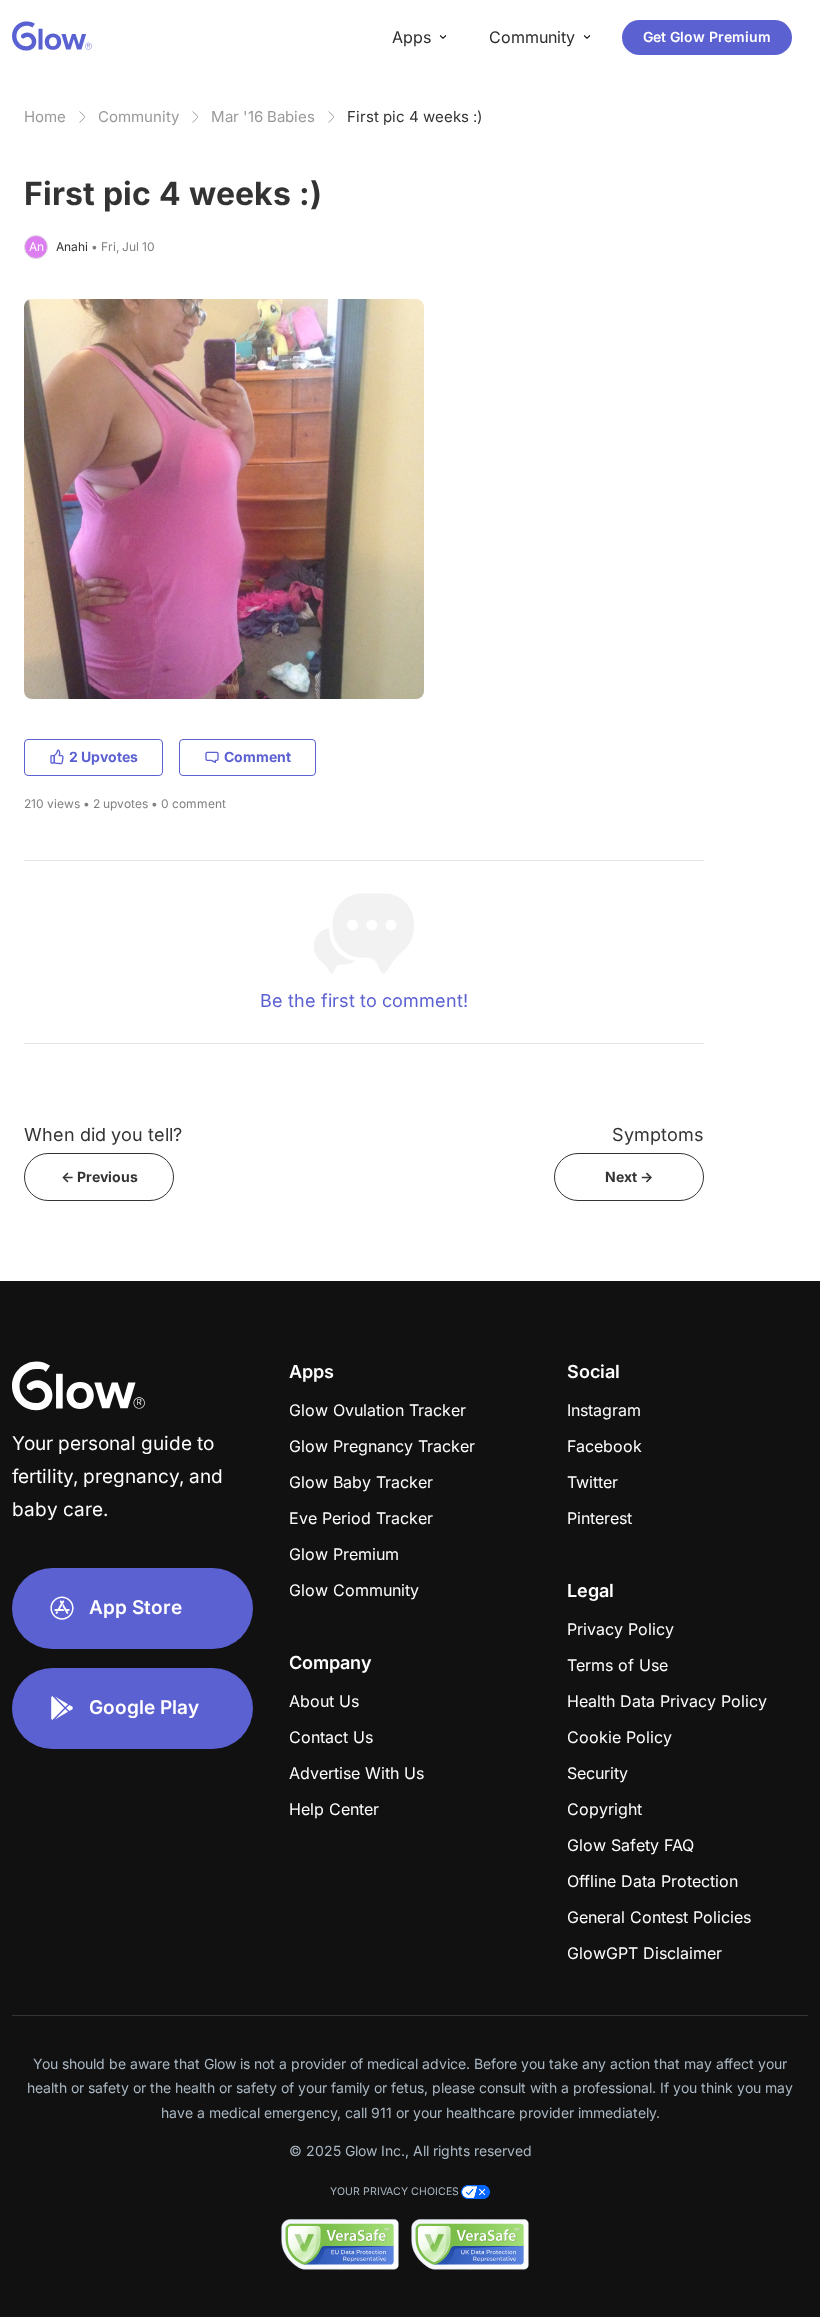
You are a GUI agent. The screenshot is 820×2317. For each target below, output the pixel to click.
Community (138, 116)
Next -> (629, 1176)
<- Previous (99, 1176)
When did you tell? (103, 1134)
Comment (257, 756)
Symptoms (658, 1134)
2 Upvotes (103, 756)
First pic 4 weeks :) (414, 116)
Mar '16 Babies (263, 116)
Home (45, 116)
